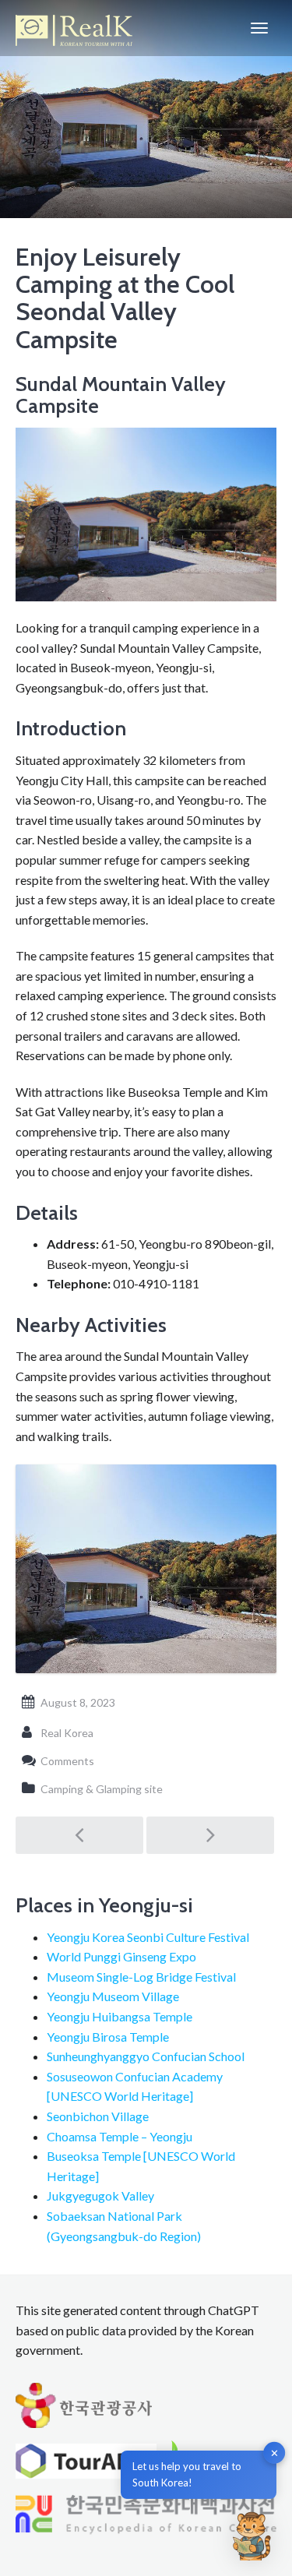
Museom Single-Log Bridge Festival (141, 1977)
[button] (252, 2535)
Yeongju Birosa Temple (108, 2037)
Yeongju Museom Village (113, 1996)
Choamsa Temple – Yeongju (120, 2136)
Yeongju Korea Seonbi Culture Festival (148, 1937)
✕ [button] (274, 2453)
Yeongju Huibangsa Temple (120, 2016)
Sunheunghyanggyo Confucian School (146, 2056)
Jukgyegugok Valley (100, 2195)
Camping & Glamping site (102, 1789)
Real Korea (67, 1733)
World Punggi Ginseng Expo (121, 1956)
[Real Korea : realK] (74, 28)
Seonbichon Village (98, 2116)
